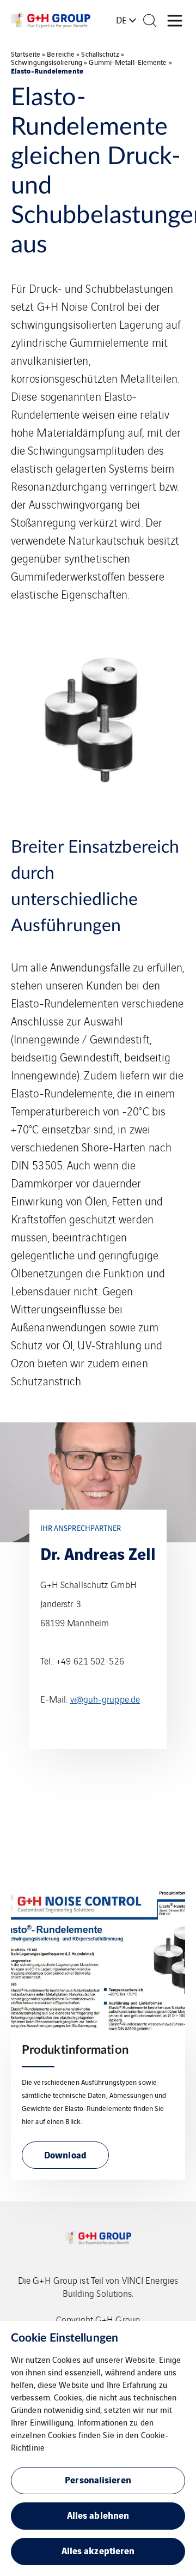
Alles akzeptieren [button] (98, 2550)
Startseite (26, 54)
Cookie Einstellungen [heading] (65, 2338)
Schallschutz (100, 54)
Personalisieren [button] (98, 2479)
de (121, 20)
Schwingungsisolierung (47, 62)
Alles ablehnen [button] (98, 2515)
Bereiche (61, 54)
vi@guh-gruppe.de (105, 1699)
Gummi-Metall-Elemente (128, 62)
